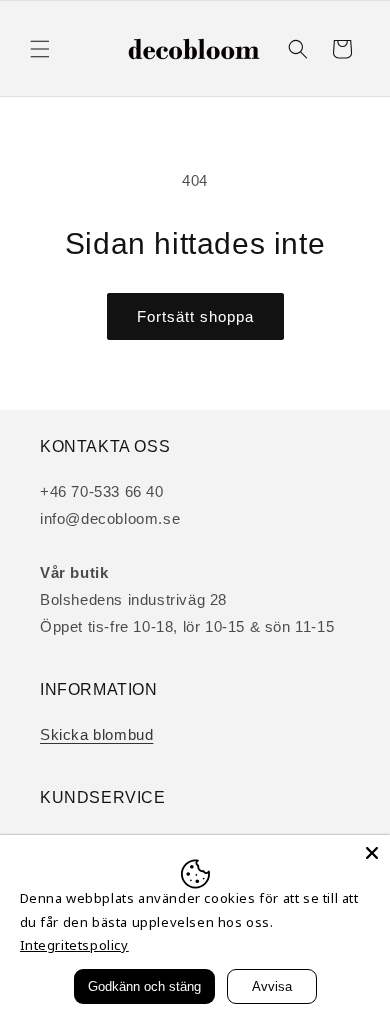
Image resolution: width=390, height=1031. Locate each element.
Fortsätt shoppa (195, 316)
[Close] (372, 853)
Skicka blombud (96, 734)
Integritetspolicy (74, 945)
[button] (40, 49)
